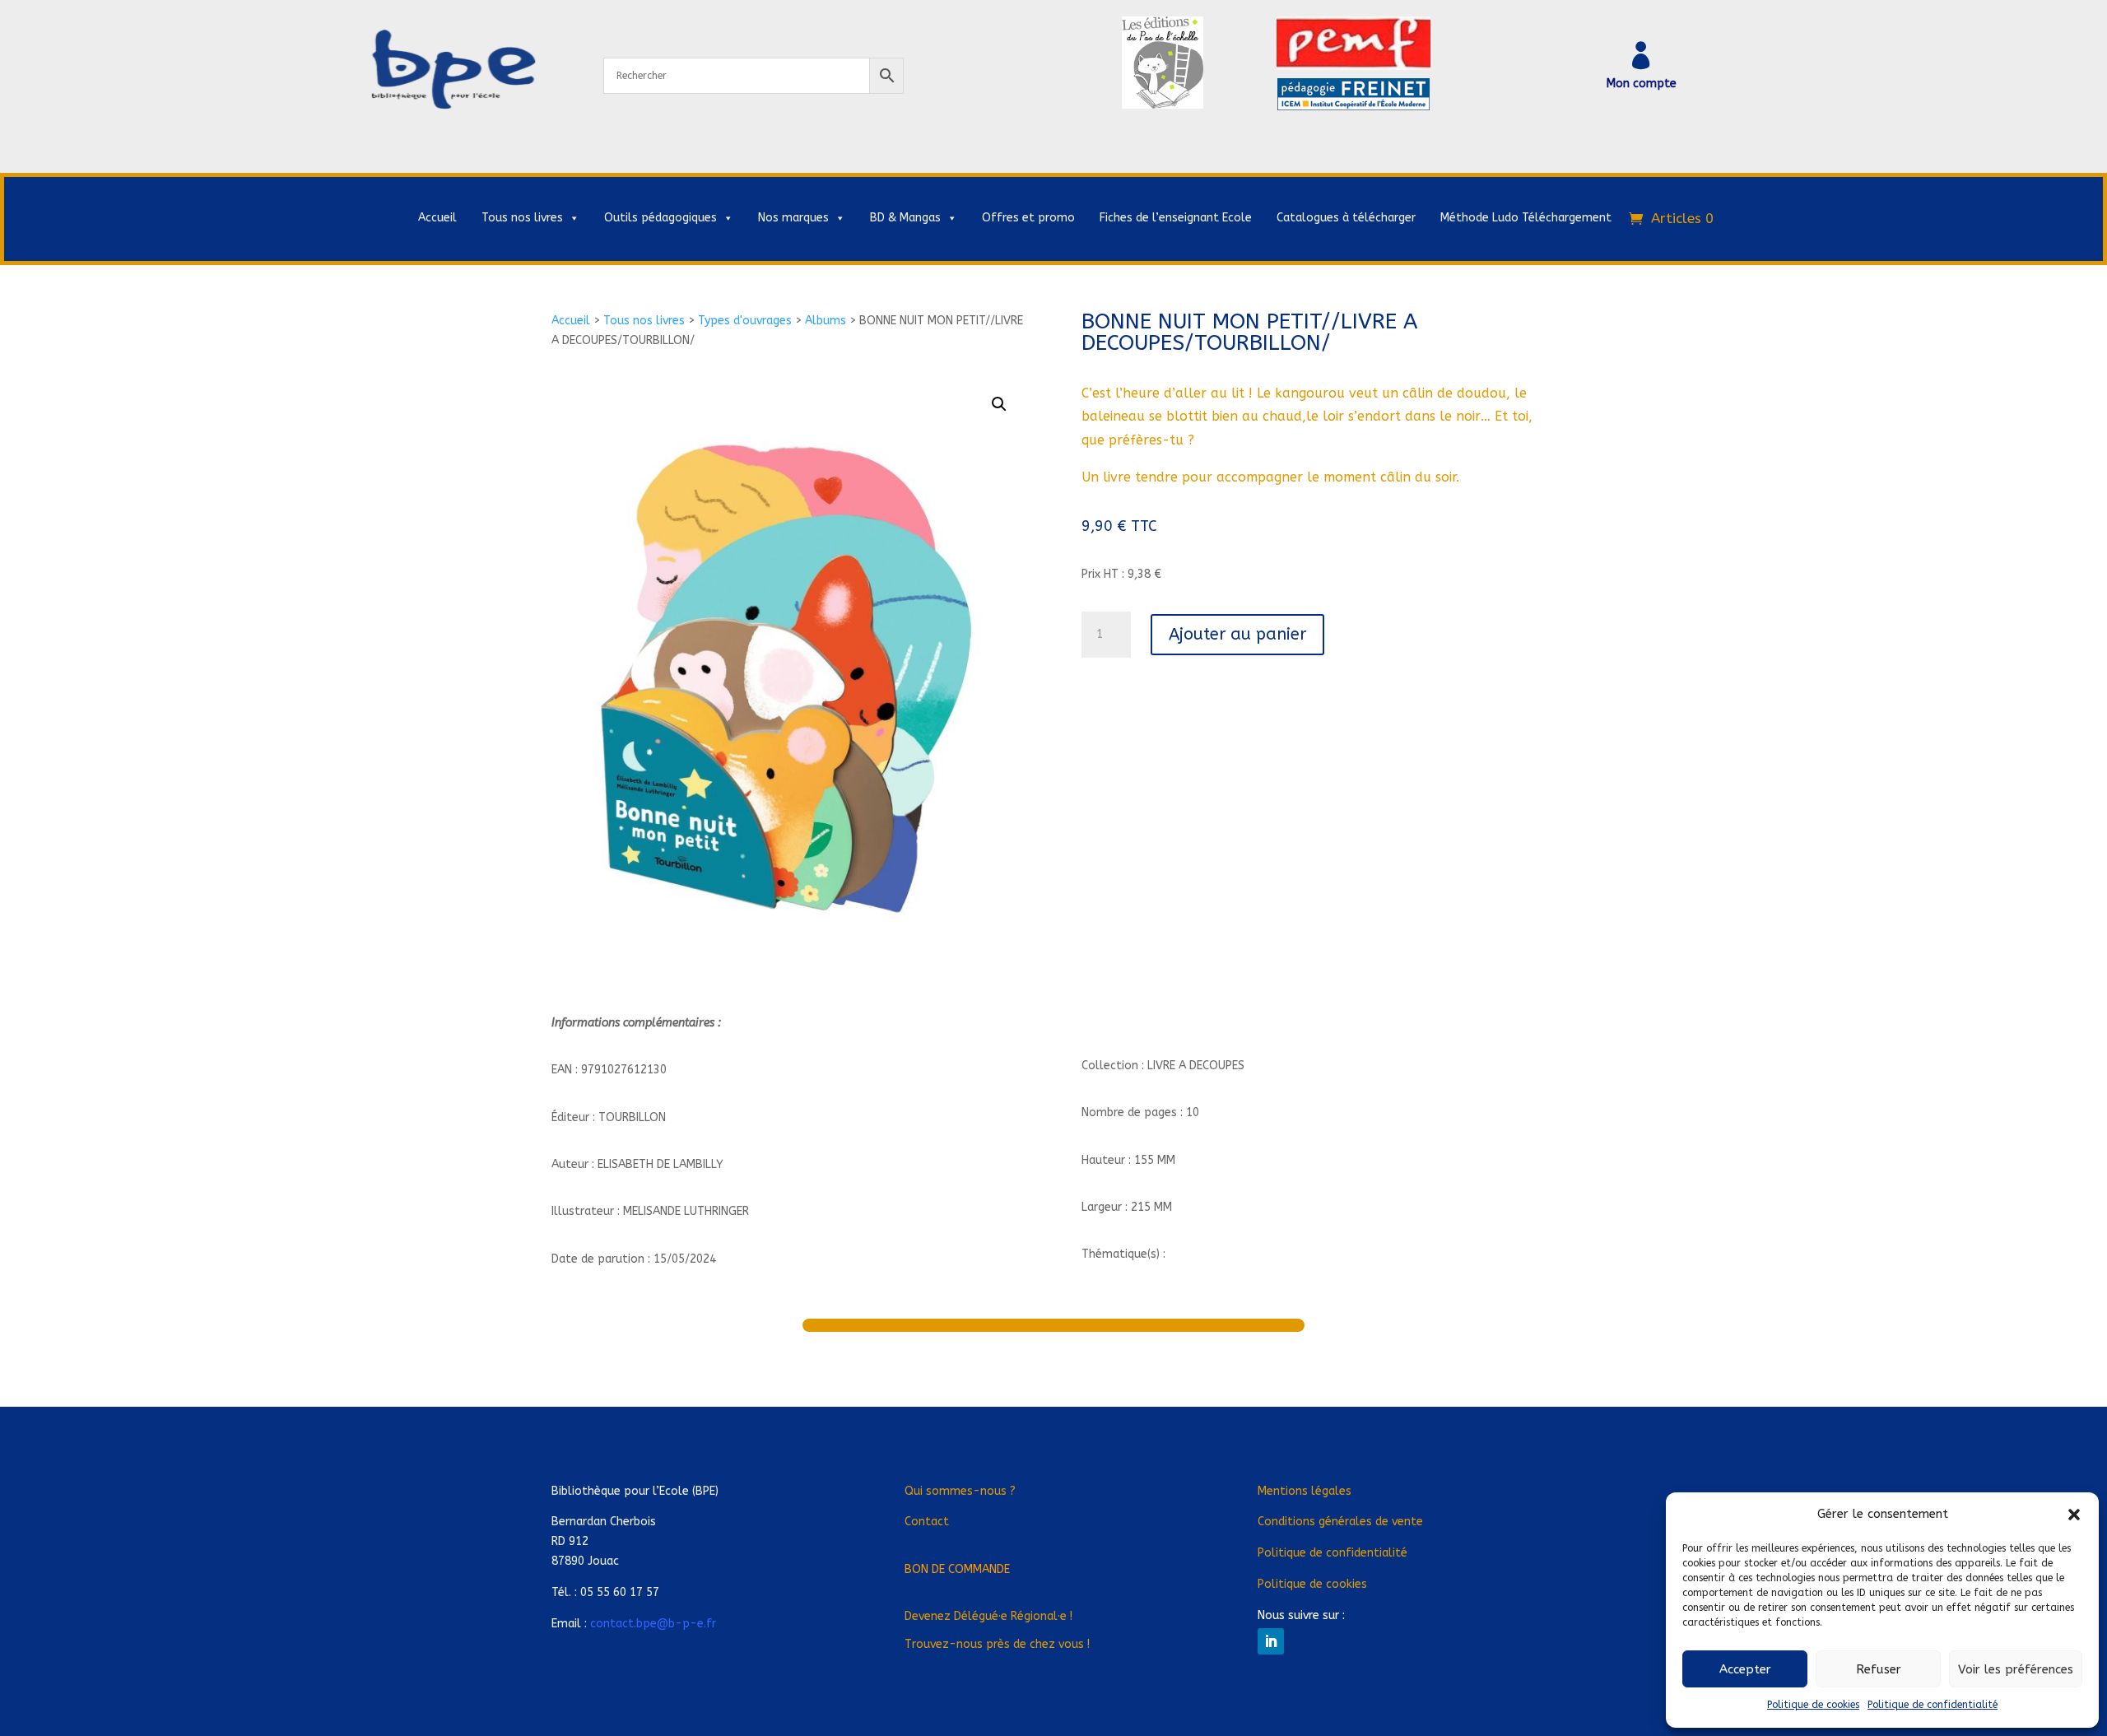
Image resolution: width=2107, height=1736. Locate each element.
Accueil (437, 218)
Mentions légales (1305, 1491)
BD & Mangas (905, 218)
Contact (927, 1522)
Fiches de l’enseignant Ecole (1176, 218)
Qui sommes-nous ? (960, 1491)
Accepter (1745, 1669)
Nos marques (793, 218)
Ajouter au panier (1237, 634)
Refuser (1879, 1669)
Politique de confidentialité (1933, 1705)
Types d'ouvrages (745, 321)
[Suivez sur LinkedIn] (1271, 1641)
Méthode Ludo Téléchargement (1526, 218)
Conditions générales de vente (1340, 1522)
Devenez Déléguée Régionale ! (988, 1616)
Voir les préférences (2016, 1669)
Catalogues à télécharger (1346, 218)
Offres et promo (1028, 218)
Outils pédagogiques (660, 218)
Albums (826, 321)
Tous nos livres (522, 218)
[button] (2074, 1515)
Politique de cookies (1813, 1705)
